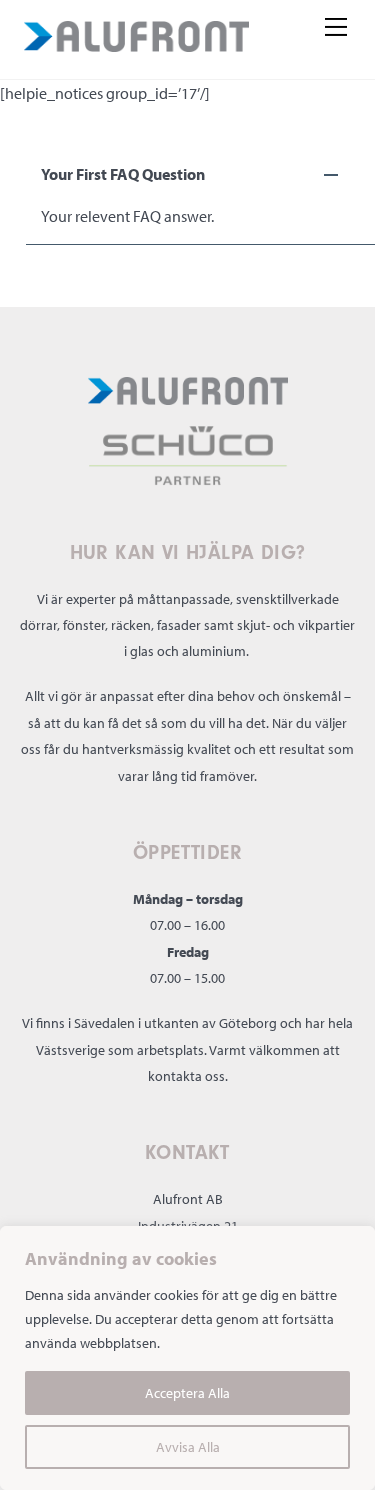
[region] (187, 1358)
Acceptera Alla (187, 1393)
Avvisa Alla (188, 1447)
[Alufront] (136, 39)
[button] (200, 174)
